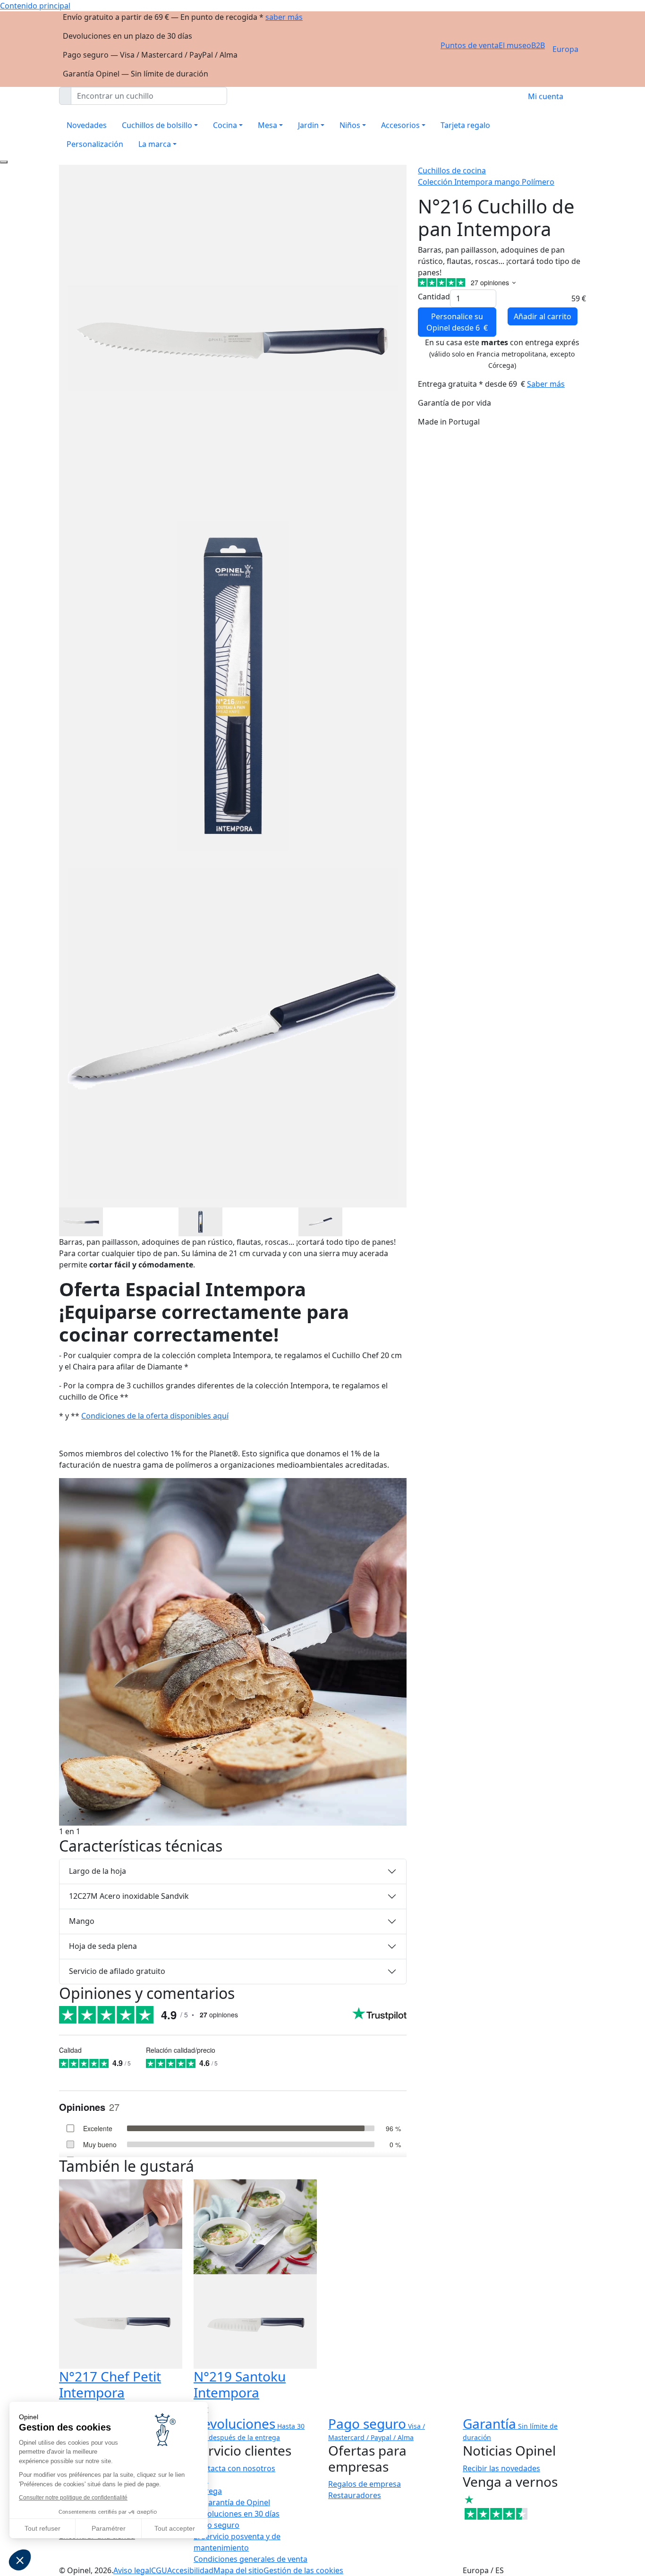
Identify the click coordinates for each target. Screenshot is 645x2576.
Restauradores (355, 2495)
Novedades (87, 125)
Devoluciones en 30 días (237, 2514)
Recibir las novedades (501, 2468)
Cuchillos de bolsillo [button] (157, 125)
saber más (284, 17)
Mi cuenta (546, 96)
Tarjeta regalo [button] (465, 125)
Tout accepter (175, 2528)
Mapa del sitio (238, 2570)
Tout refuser (42, 2528)
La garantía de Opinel (232, 2502)
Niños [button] (350, 125)
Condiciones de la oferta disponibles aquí (155, 1416)
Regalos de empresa (365, 2484)
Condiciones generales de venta (250, 2559)
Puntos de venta (470, 45)
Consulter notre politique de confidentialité (73, 2498)
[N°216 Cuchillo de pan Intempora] (233, 1651)
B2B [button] (538, 45)
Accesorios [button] (400, 125)
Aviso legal (132, 2570)
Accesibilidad (190, 2570)
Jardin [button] (308, 125)
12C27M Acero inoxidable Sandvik (129, 1896)
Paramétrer (109, 2528)
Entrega (208, 2491)
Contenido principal (35, 6)
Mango (82, 1921)
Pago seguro (216, 2525)
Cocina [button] (225, 125)
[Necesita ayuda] (4, 162)
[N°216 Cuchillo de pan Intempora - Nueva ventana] (81, 1221)
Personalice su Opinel (457, 322)
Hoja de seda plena (103, 1946)
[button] (20, 2560)
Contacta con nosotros (234, 2468)
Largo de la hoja (98, 1871)
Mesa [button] (267, 125)
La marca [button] (155, 144)
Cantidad (434, 297)
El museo (515, 45)
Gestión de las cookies (303, 2570)
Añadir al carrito (543, 316)
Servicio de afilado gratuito (117, 1971)
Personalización (95, 144)
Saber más (546, 384)
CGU (159, 2570)
